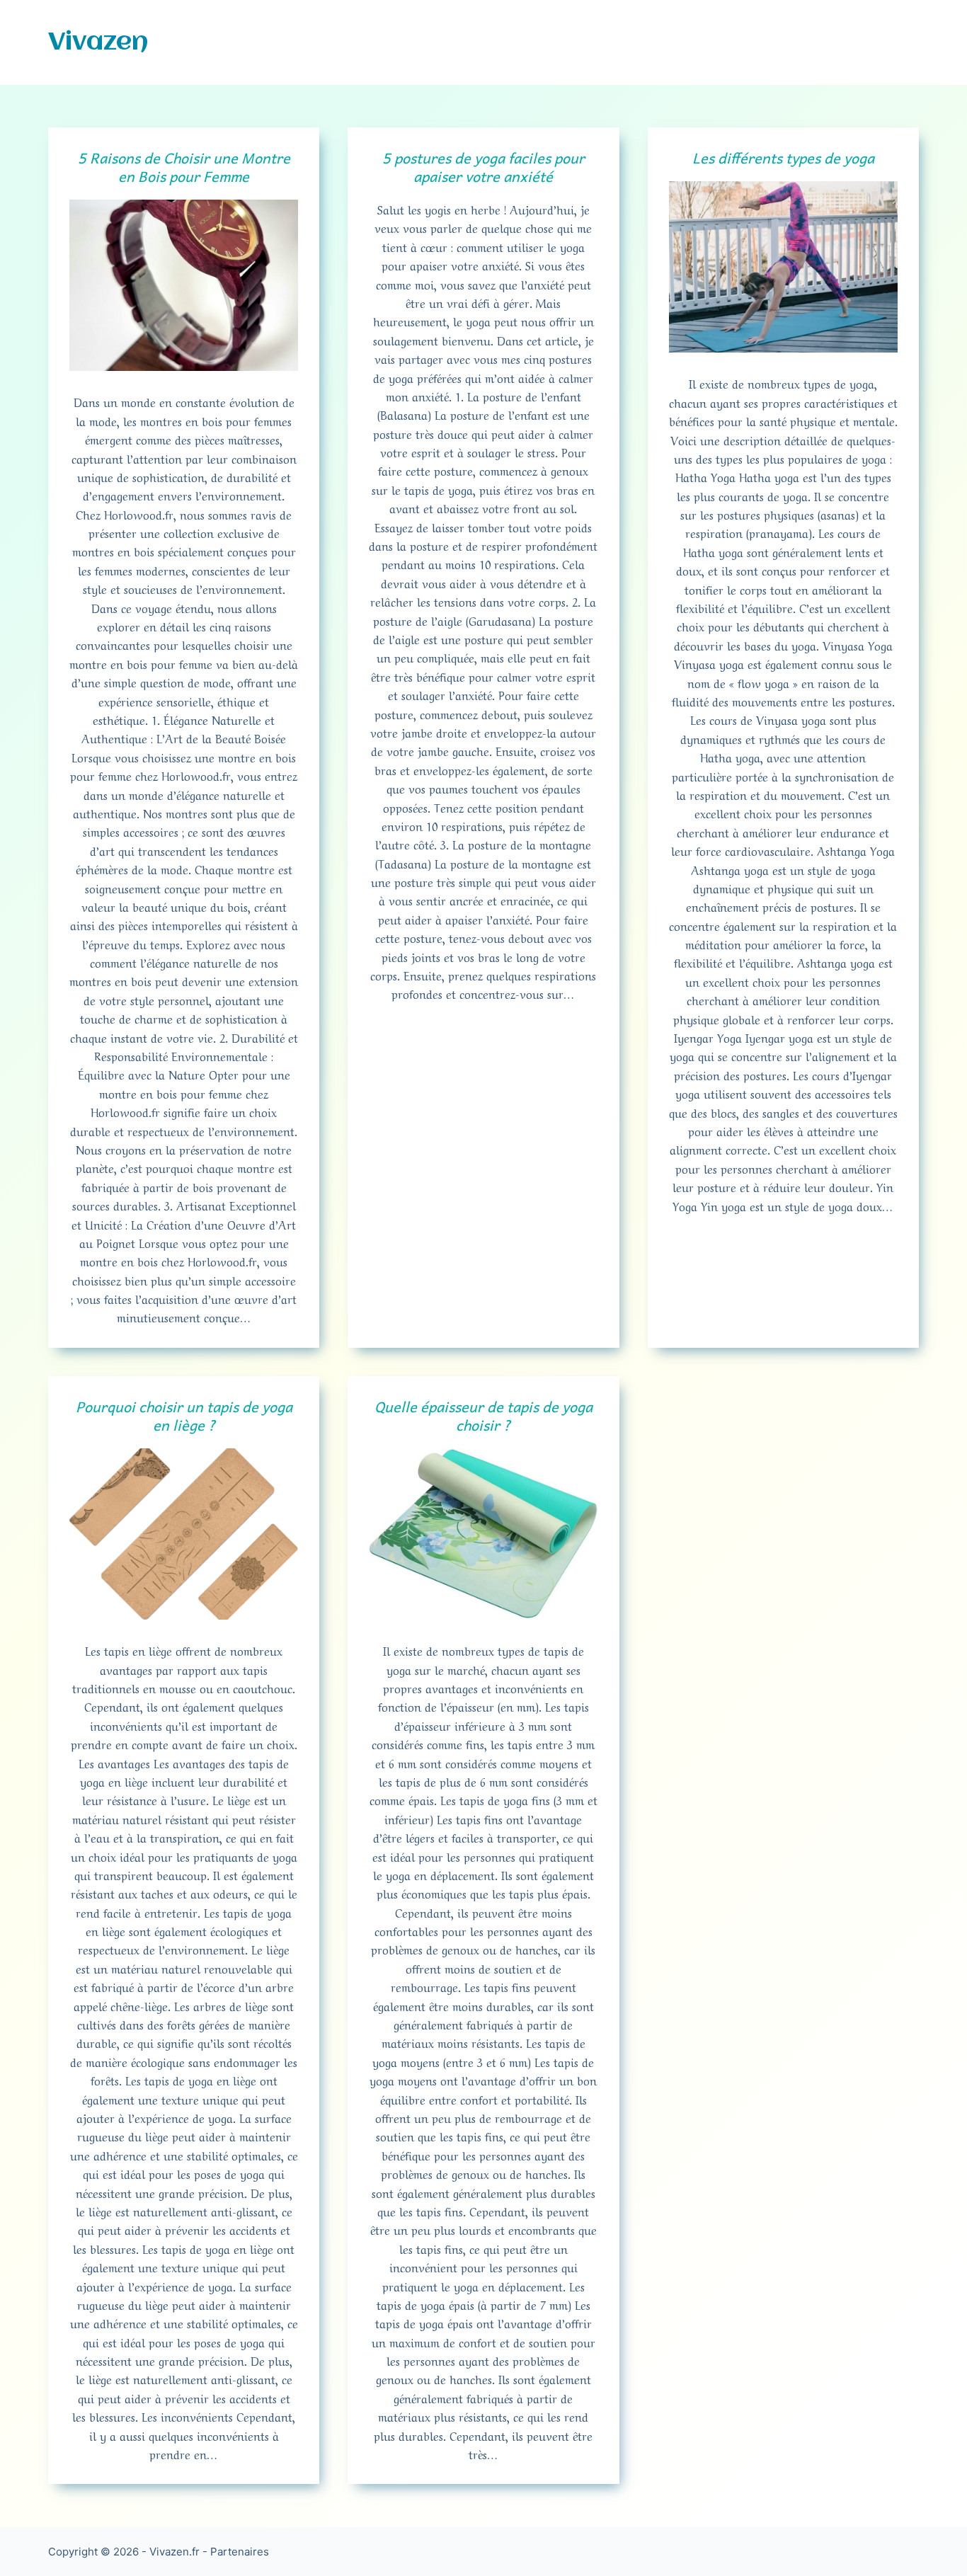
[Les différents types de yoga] (783, 267)
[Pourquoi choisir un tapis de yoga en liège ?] (184, 1534)
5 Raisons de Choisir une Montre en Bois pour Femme (184, 167)
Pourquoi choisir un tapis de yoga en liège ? (184, 1416)
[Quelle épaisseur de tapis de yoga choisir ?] (483, 1534)
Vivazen (98, 42)
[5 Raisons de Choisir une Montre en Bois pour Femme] (184, 285)
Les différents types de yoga (783, 158)
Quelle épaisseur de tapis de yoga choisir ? (483, 1416)
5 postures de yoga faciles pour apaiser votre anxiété (483, 167)
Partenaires (240, 2552)
